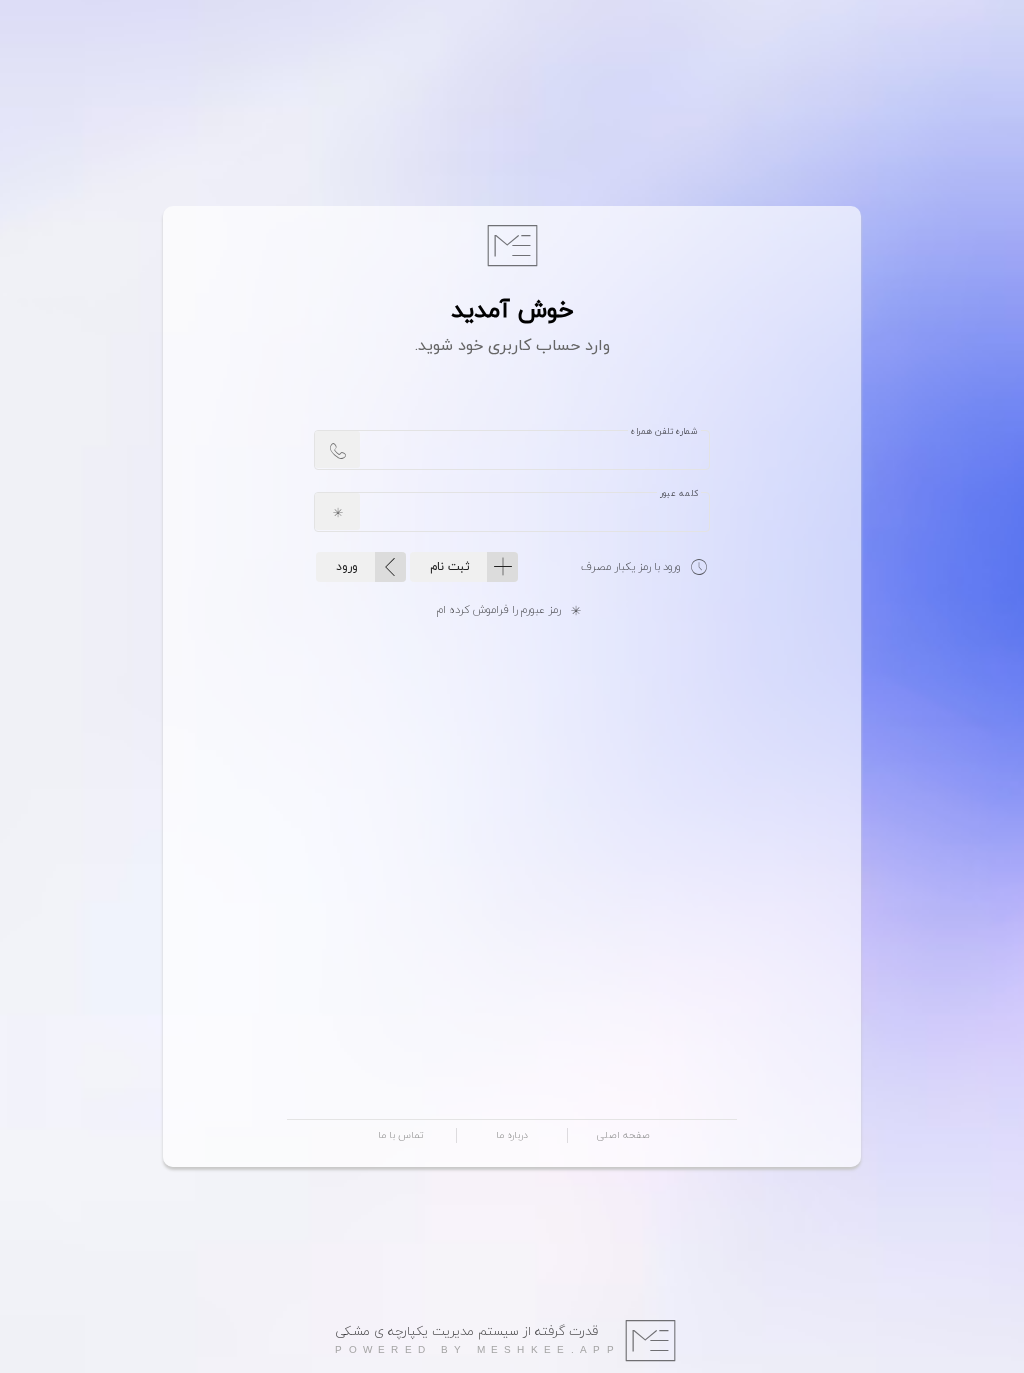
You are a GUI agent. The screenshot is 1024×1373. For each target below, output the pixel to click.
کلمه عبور (679, 493)
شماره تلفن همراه (664, 431)
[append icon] (337, 449)
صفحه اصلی (623, 1135)
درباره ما (512, 1135)
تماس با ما (401, 1135)
